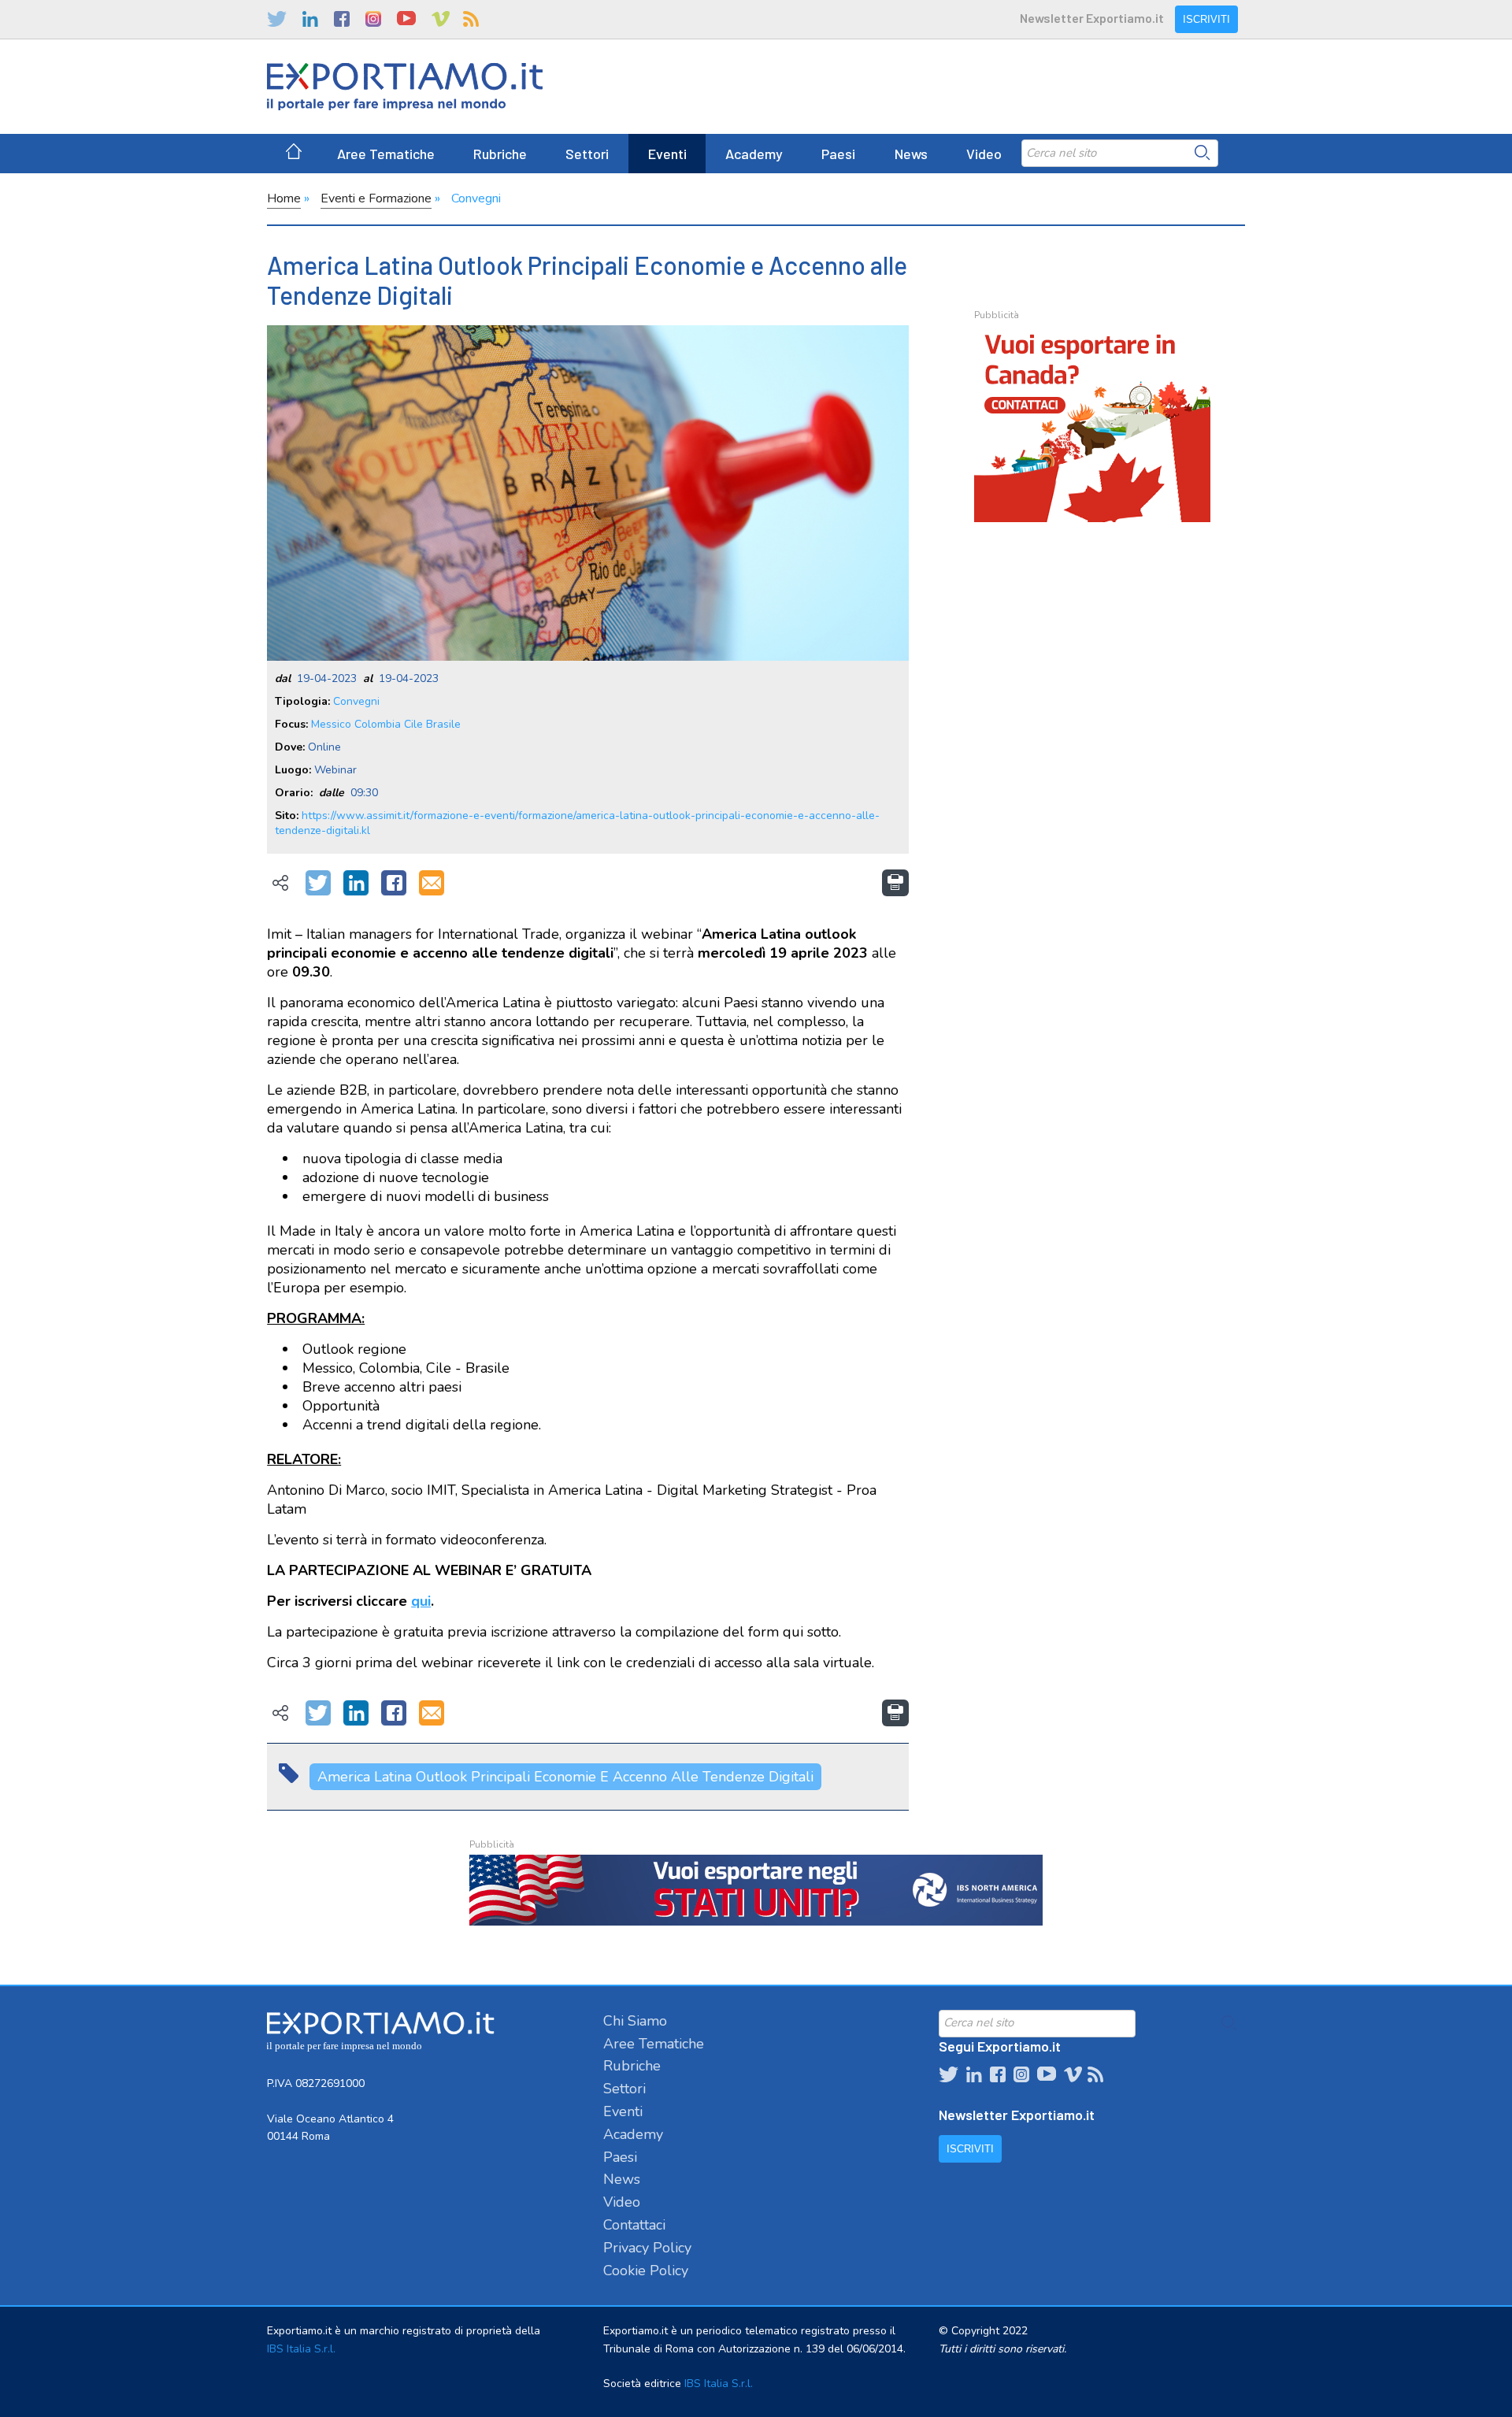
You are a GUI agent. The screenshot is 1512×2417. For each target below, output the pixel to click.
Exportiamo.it (405, 87)
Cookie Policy (646, 2271)
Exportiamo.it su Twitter (277, 19)
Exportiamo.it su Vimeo (439, 19)
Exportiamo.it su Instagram (373, 19)
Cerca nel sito (1203, 153)
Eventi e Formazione (376, 198)
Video (984, 154)
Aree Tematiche (386, 154)
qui (421, 1601)
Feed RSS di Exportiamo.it (471, 19)
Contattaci (634, 2225)
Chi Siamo (635, 2021)
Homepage (294, 154)
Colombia (378, 724)
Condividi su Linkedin (356, 884)
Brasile (443, 724)
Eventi (667, 154)
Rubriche (500, 154)
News (911, 154)
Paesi (838, 154)
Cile (413, 724)
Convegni (476, 198)
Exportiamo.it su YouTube (406, 19)
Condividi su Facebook (394, 884)
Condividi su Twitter (318, 884)
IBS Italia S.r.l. (301, 2349)
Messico (331, 724)
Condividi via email (432, 884)
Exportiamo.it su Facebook (342, 19)
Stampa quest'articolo (895, 883)
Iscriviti (1206, 19)
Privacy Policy (647, 2248)
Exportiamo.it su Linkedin (310, 19)
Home (284, 198)
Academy (754, 154)
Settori (587, 154)
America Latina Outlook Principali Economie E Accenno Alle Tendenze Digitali (565, 1777)
